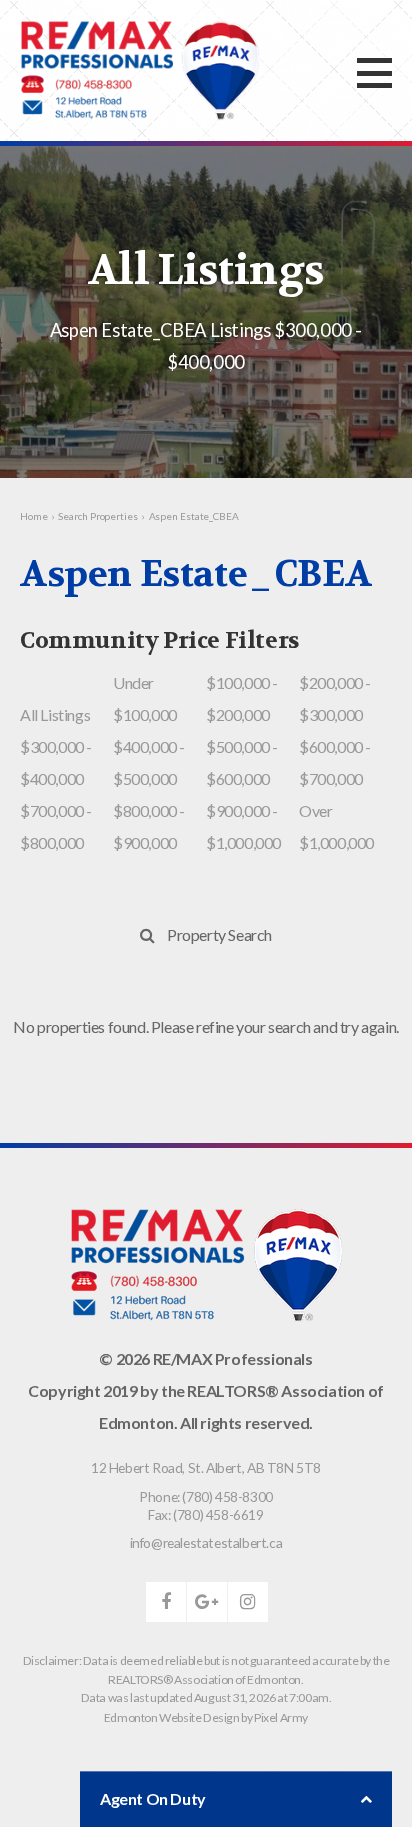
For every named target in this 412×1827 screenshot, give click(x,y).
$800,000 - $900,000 (149, 826)
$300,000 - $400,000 (56, 762)
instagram (248, 1602)
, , (206, 1467)
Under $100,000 (145, 698)
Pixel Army (281, 1717)
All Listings (55, 714)
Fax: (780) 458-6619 (205, 1514)
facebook (166, 1602)
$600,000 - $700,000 (335, 762)
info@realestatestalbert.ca (206, 1542)
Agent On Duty (153, 1798)
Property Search (219, 934)
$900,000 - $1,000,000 (243, 826)
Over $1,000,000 (336, 826)
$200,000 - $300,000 (335, 698)
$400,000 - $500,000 (149, 762)
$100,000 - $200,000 (242, 698)
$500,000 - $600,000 (242, 762)
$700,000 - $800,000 (56, 826)
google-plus (207, 1602)
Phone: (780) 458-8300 (206, 1496)
